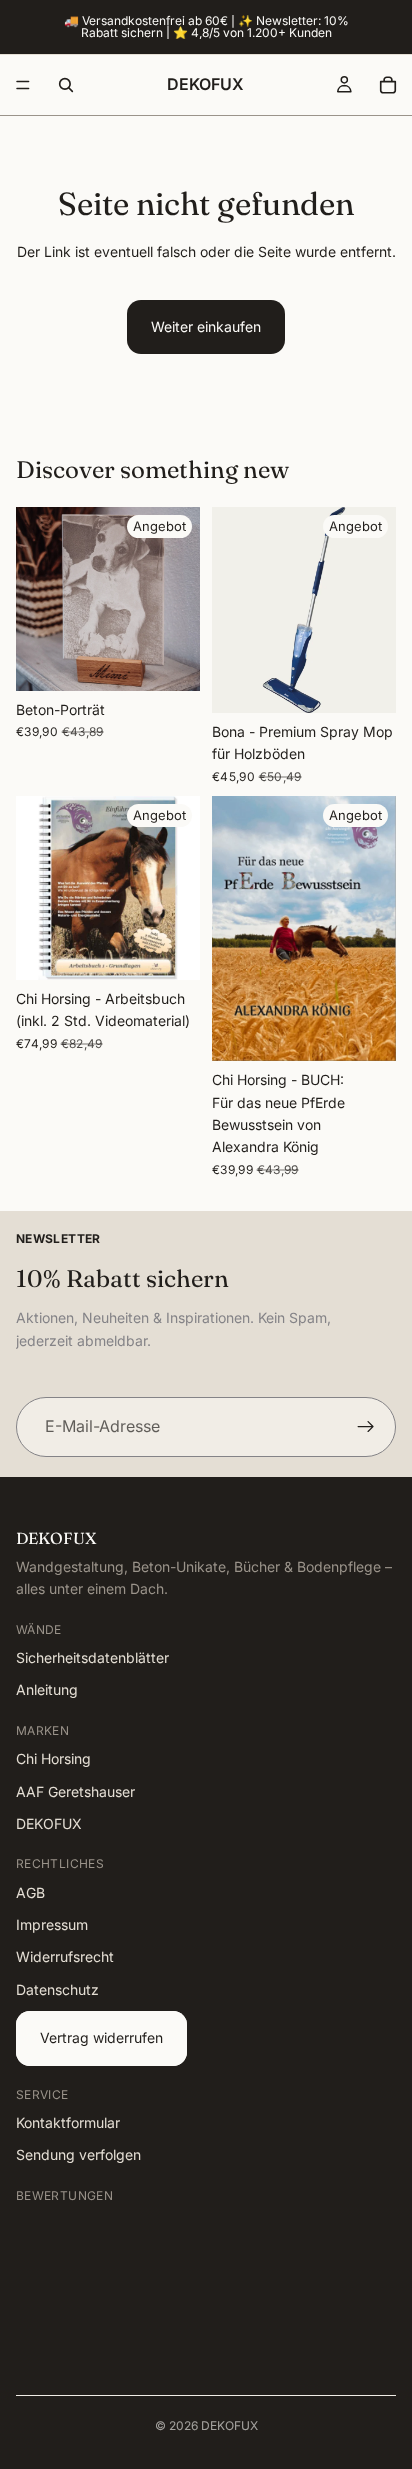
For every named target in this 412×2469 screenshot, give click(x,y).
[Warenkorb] (388, 85)
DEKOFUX (49, 1823)
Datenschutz (57, 1989)
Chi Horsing (53, 1759)
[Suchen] (66, 85)
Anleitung (47, 1690)
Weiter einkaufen (206, 326)
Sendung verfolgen (78, 2155)
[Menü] (23, 85)
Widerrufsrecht (65, 1957)
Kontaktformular (68, 2122)
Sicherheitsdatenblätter (92, 1657)
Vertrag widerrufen (101, 2038)
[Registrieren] (366, 1426)
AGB (30, 1892)
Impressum (52, 1925)
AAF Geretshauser (75, 1791)
